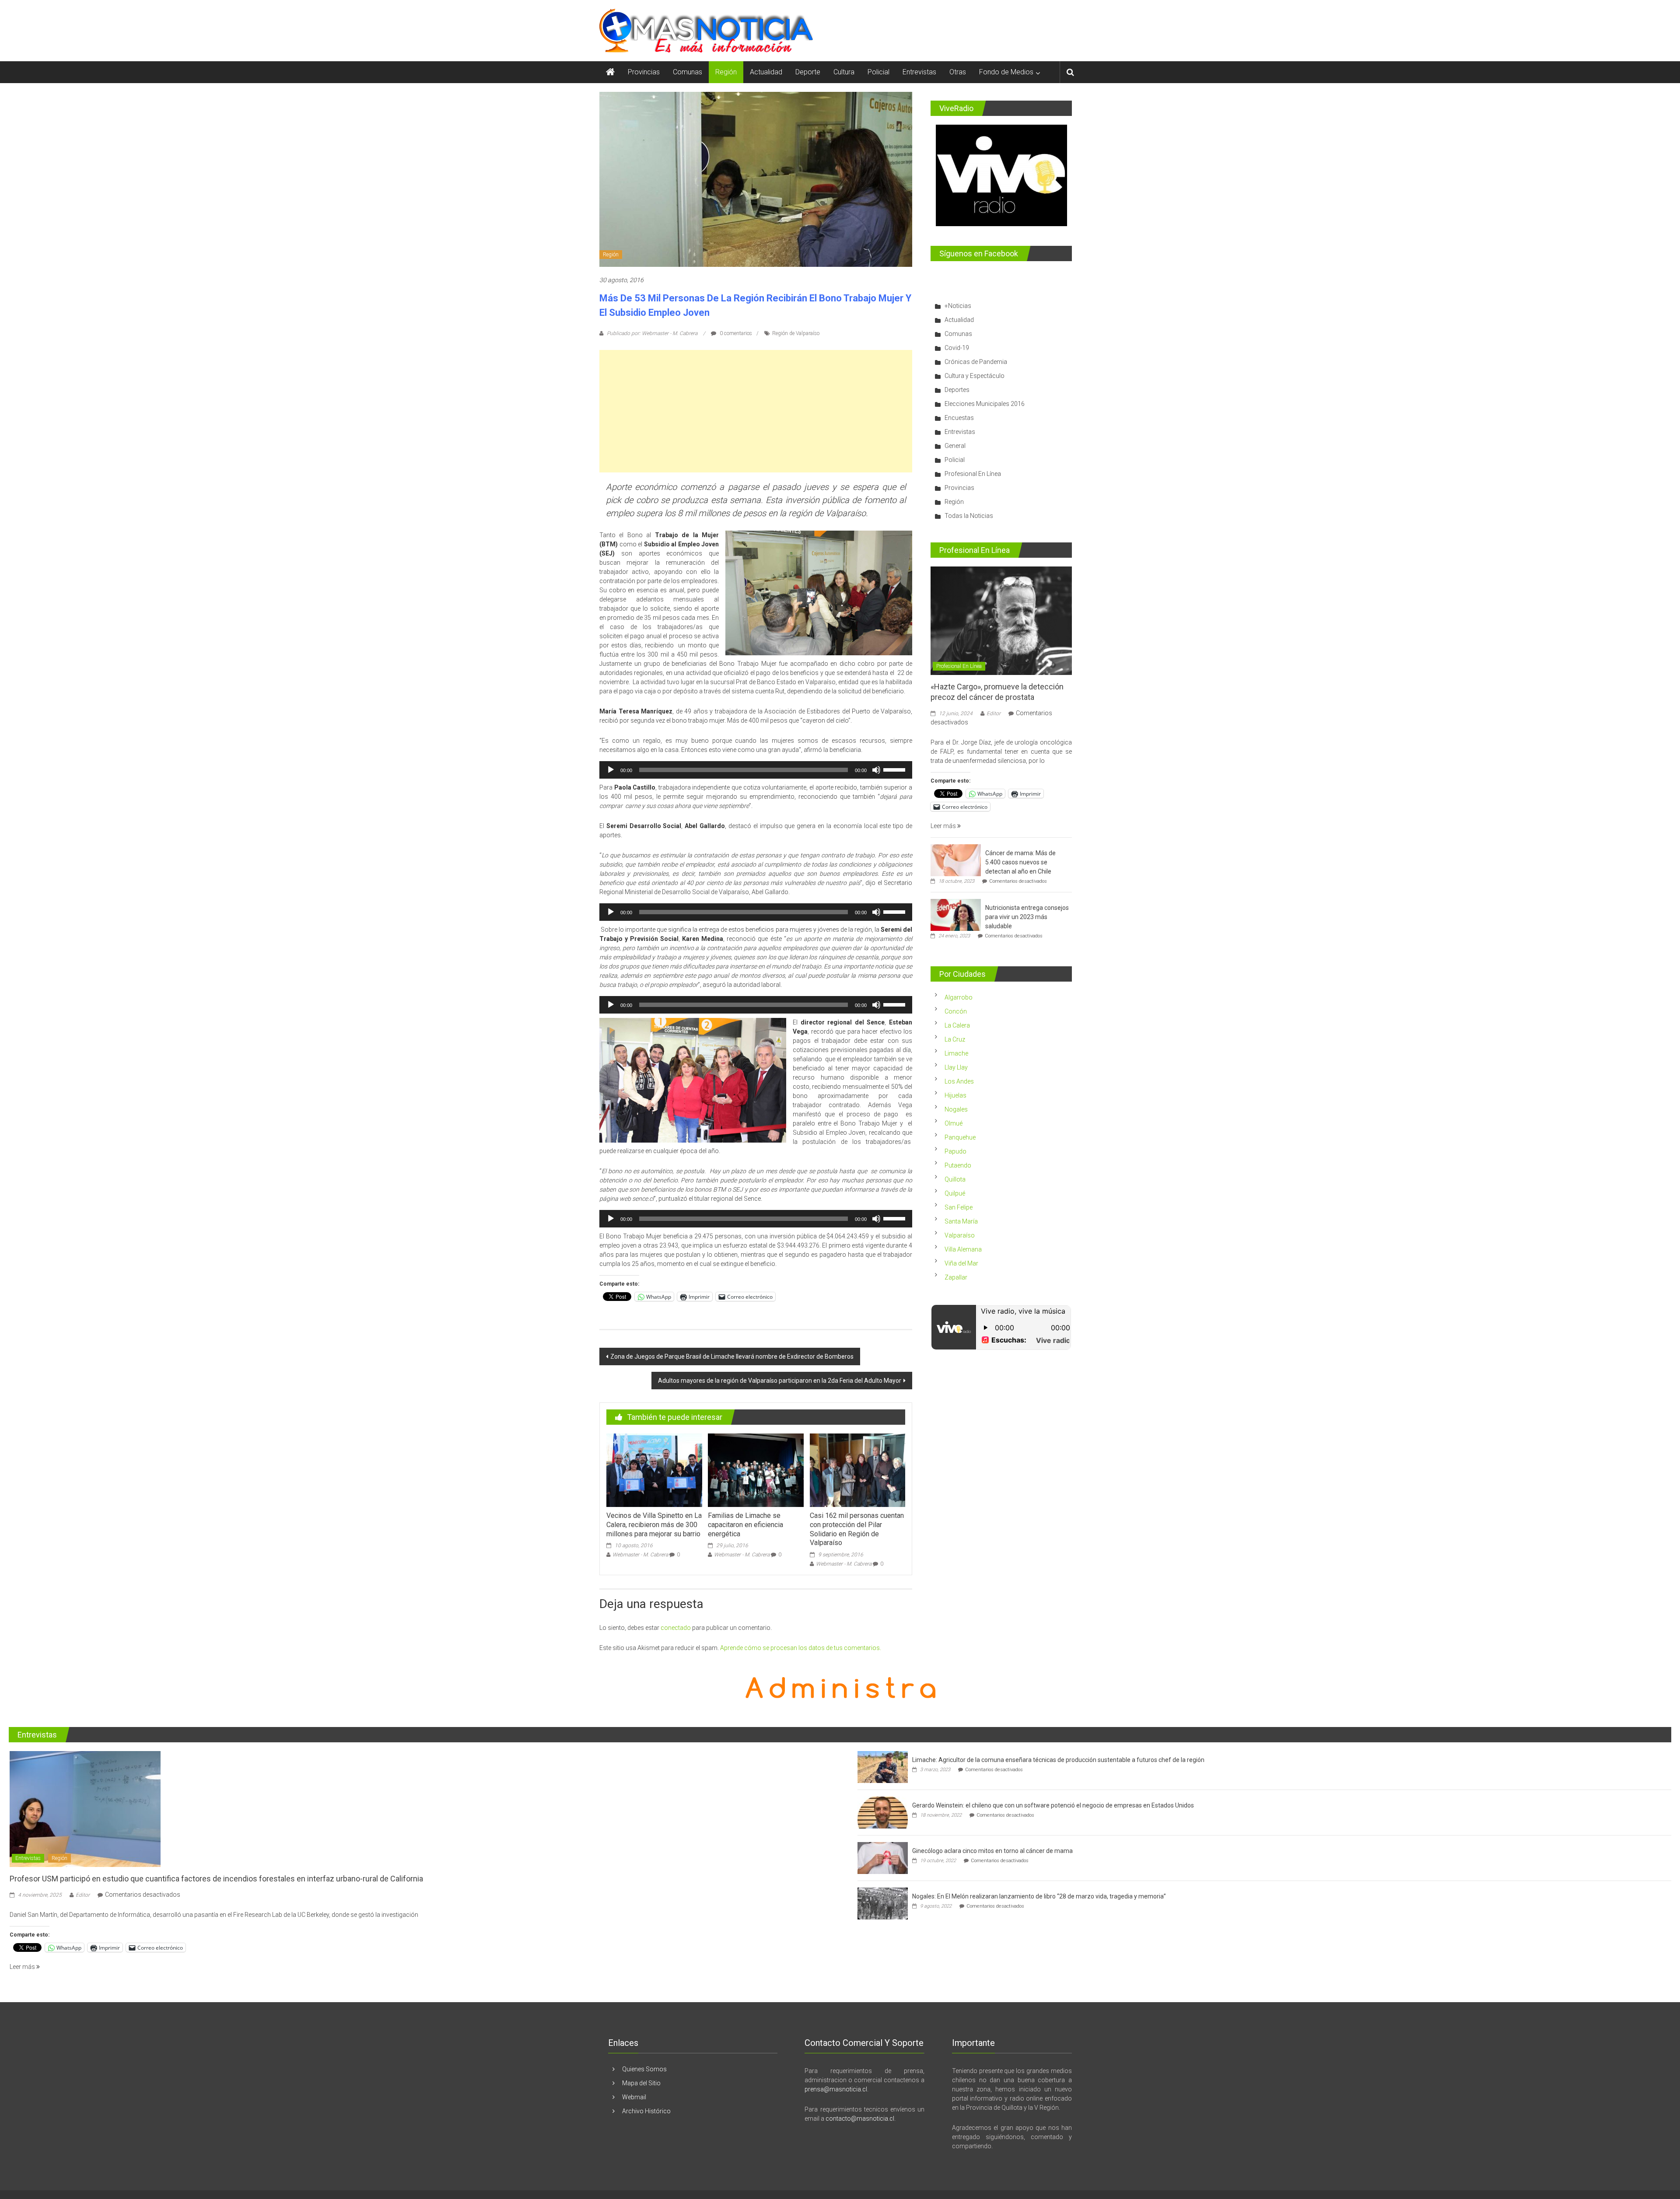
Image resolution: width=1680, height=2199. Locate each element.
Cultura (844, 72)
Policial (878, 72)
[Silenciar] (876, 770)
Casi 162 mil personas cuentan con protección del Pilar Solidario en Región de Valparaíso (857, 1529)
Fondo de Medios (1006, 72)
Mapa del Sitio (641, 2083)
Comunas (688, 72)
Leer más (944, 826)
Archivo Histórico (646, 2111)
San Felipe (959, 1207)
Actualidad (766, 72)
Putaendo (958, 1165)
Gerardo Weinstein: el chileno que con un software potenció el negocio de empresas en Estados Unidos (1053, 1805)
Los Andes (959, 1081)
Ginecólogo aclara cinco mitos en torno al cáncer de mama (992, 1851)
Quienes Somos (644, 2069)
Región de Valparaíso (796, 333)
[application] (756, 770)
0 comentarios (735, 333)
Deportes (957, 390)
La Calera (957, 1025)
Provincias (644, 72)
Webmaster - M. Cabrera (640, 1555)
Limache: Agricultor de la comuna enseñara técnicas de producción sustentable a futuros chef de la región (1058, 1760)
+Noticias (958, 306)
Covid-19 (957, 348)
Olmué (954, 1123)
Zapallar (956, 1277)
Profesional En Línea (973, 474)
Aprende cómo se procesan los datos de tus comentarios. (801, 1648)
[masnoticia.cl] (610, 72)
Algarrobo (959, 997)
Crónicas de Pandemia (976, 362)
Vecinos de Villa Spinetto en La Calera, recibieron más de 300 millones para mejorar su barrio (654, 1525)
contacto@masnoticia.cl (860, 2119)
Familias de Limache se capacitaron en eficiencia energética (745, 1525)
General (955, 446)
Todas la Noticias (969, 516)
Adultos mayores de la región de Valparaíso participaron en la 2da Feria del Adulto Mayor (780, 1381)
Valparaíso (960, 1235)
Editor (994, 713)
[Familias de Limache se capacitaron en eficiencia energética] (756, 1470)
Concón (956, 1011)
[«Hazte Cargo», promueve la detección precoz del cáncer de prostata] (1001, 620)
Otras (958, 72)
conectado (676, 1628)
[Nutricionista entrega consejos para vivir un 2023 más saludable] (956, 915)
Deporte (808, 72)
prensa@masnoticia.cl (836, 2089)
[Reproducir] (611, 770)
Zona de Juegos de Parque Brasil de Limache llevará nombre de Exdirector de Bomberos (732, 1356)
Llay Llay (956, 1067)
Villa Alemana (963, 1249)
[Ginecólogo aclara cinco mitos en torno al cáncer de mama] (883, 1857)
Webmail (634, 2097)
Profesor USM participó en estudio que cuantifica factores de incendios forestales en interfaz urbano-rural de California (216, 1879)
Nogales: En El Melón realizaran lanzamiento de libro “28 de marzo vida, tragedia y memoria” (1039, 1896)
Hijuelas (955, 1095)
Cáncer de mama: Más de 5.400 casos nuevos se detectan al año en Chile (1020, 862)
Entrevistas (919, 72)
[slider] (896, 769)
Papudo (955, 1151)
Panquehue (960, 1137)
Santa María (961, 1221)
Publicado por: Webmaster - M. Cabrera (652, 333)
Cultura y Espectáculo (975, 376)
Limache (956, 1053)
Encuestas (959, 418)
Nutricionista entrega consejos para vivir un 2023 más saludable (1027, 917)
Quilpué (955, 1193)
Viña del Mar (961, 1263)
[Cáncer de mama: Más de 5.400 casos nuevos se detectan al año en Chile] (956, 860)
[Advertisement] (756, 411)
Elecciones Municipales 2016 (985, 404)
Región (726, 72)
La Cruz (955, 1039)
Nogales (956, 1109)
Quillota (955, 1179)
